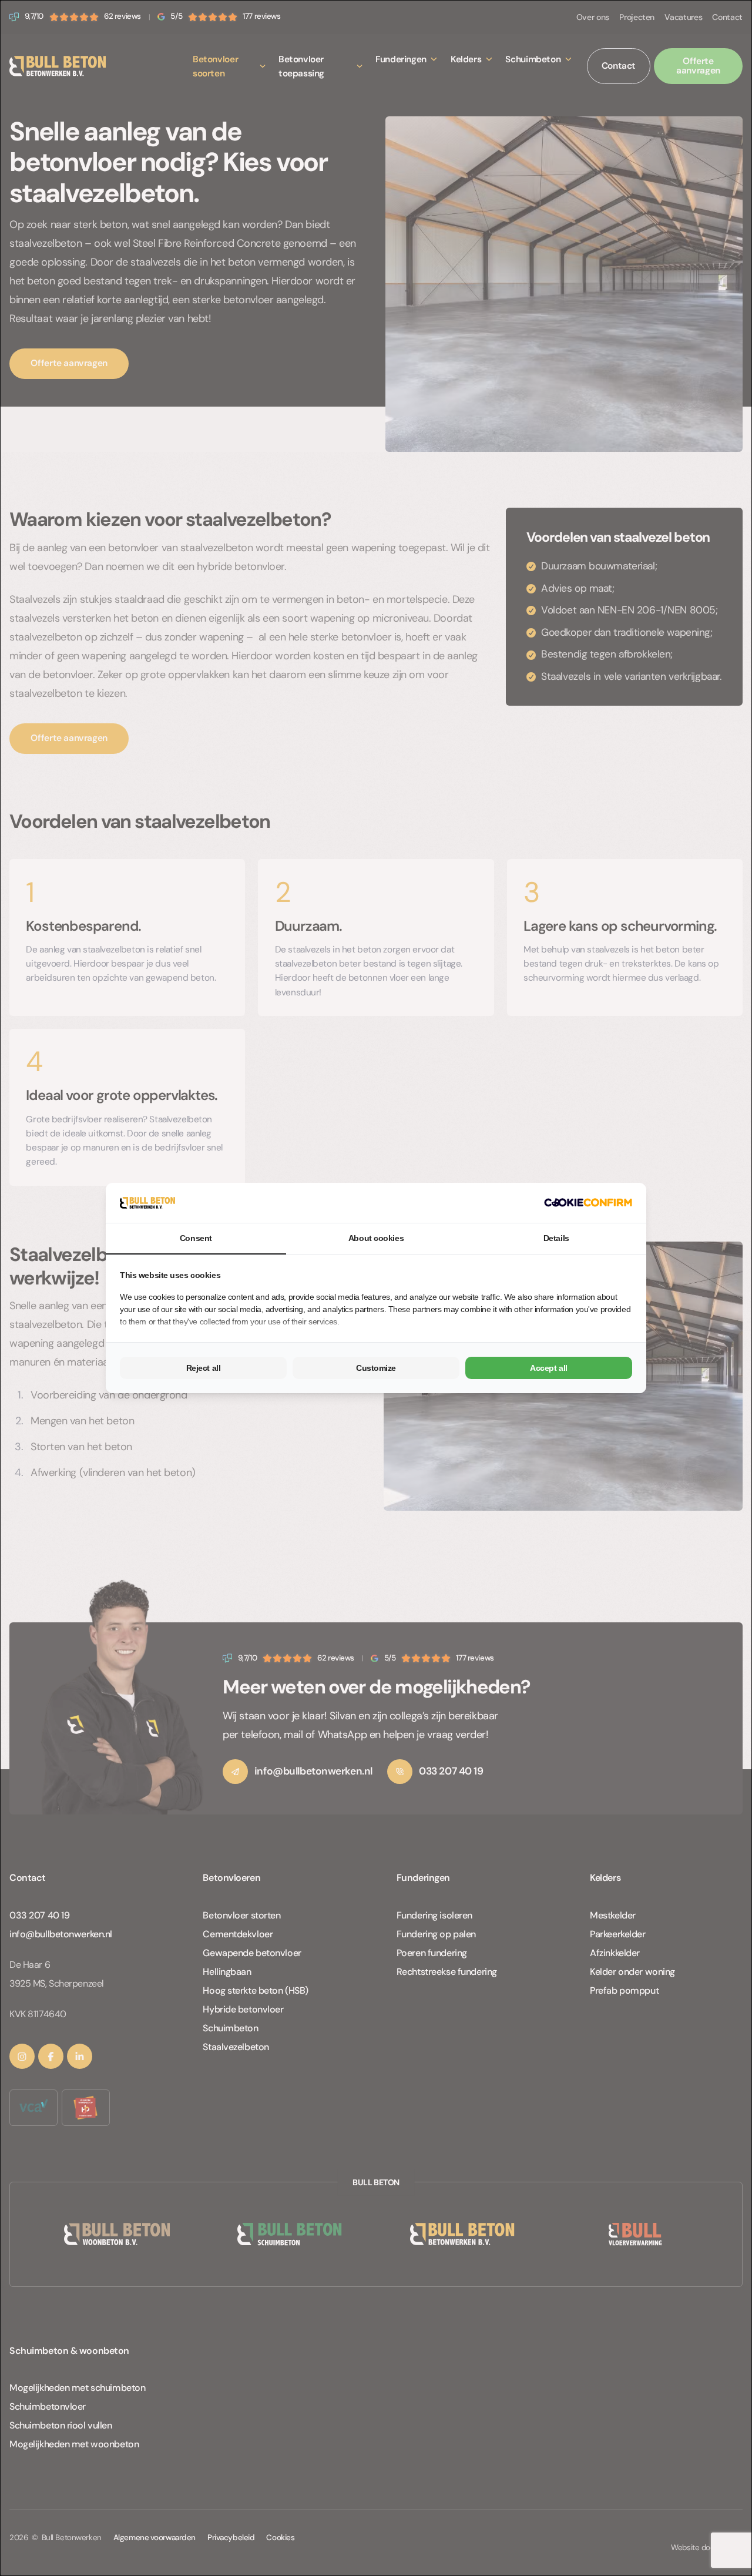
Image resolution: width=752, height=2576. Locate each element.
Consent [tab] (196, 1238)
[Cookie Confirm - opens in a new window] (588, 1203)
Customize (376, 1368)
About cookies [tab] (376, 1238)
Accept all (549, 1368)
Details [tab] (556, 1238)
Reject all (204, 1368)
